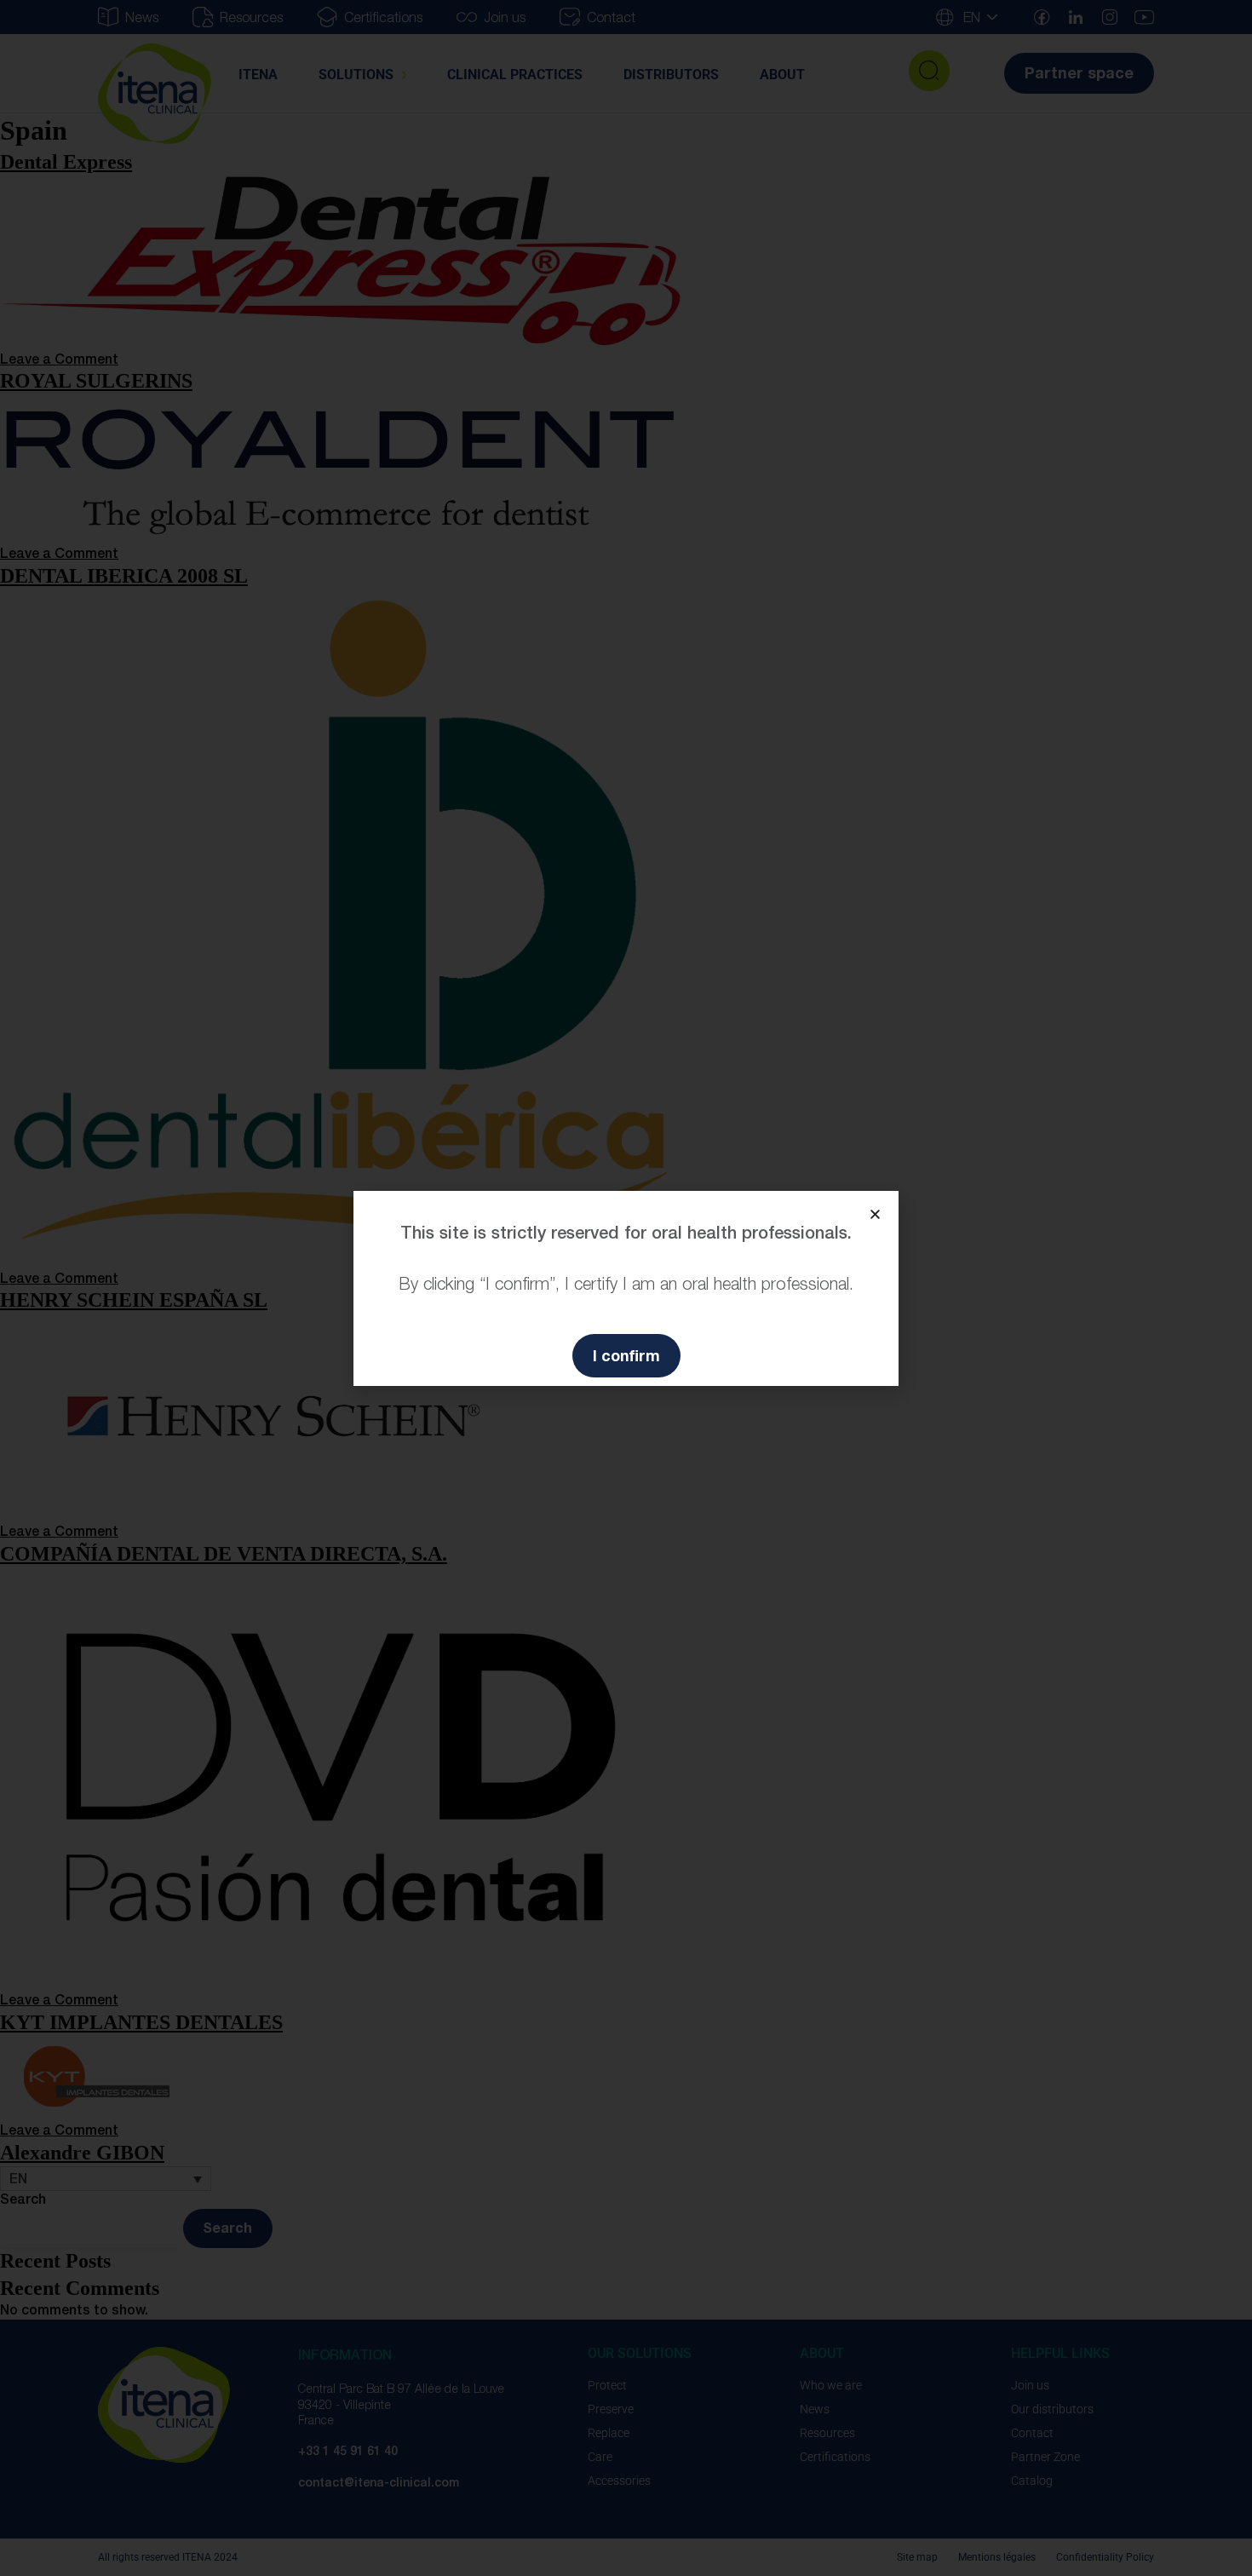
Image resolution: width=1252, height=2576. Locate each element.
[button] (875, 1214)
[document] (626, 1288)
